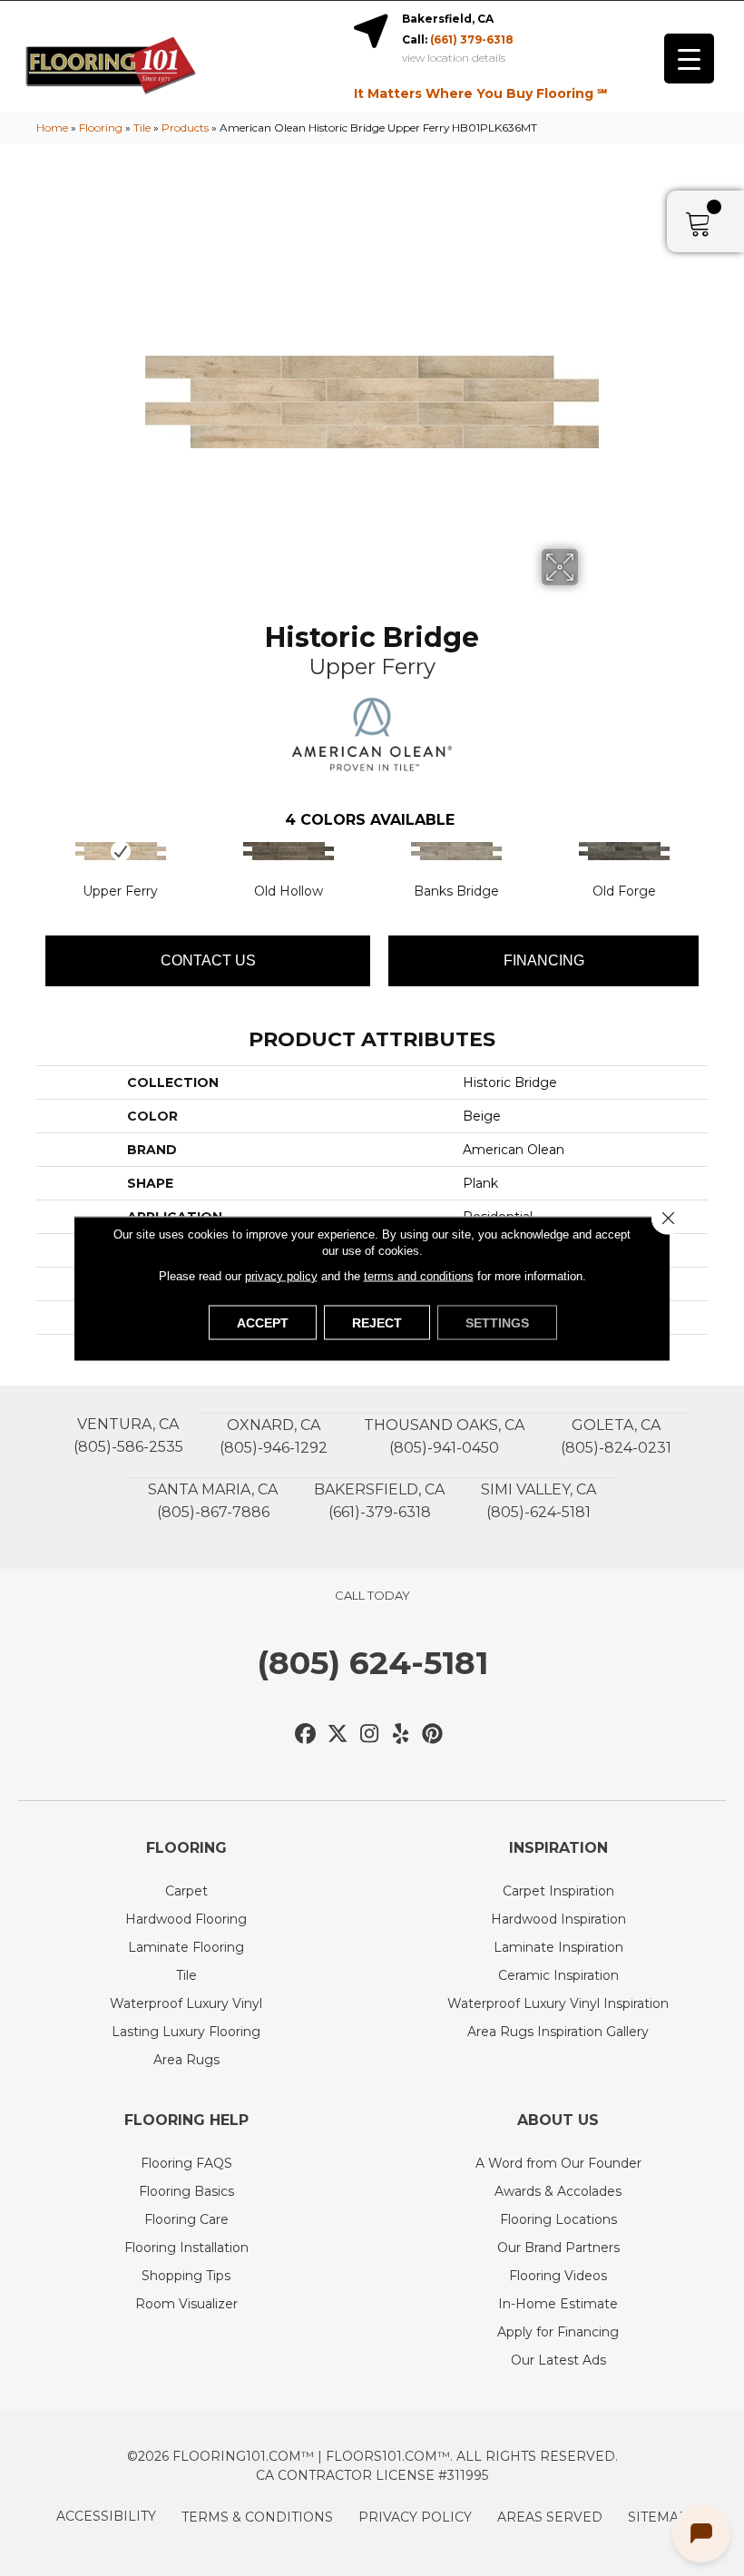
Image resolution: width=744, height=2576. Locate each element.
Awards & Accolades (558, 2191)
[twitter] (338, 1734)
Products (185, 127)
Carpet (186, 1891)
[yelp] (401, 1734)
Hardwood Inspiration (558, 1919)
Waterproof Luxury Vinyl (186, 2003)
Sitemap (658, 2517)
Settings (497, 1322)
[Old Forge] (624, 851)
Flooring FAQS (186, 2163)
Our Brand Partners (558, 2248)
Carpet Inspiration (558, 1891)
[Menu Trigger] (689, 59)
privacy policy (281, 1275)
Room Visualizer (186, 2304)
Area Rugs (186, 2060)
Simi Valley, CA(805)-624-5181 (538, 1501)
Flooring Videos (558, 2276)
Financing (544, 960)
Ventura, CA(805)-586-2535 (128, 1435)
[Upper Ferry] (120, 851)
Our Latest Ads (558, 2360)
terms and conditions (419, 1275)
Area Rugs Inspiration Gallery (558, 2032)
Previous (27, 869)
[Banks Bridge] (456, 851)
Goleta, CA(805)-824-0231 (616, 1436)
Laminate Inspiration (558, 1947)
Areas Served (550, 2517)
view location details (454, 58)
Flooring (101, 127)
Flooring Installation (186, 2248)
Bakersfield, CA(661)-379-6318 (379, 1501)
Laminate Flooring (186, 1947)
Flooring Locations (558, 2219)
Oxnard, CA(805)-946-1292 (274, 1436)
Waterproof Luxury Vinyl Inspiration (558, 2003)
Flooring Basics (186, 2191)
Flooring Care (186, 2219)
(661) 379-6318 (472, 39)
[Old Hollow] (288, 851)
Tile (142, 127)
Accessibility (106, 2516)
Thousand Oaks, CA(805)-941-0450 (444, 1436)
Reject (377, 1322)
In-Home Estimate (558, 2304)
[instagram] (370, 1734)
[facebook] (306, 1734)
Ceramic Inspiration (558, 1975)
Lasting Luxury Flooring (186, 2032)
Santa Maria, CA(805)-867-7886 (213, 1501)
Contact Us (208, 960)
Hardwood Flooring (186, 1919)
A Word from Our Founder (558, 2163)
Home (52, 127)
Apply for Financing (558, 2332)
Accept (263, 1322)
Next (717, 869)
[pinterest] (433, 1734)
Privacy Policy (415, 2517)
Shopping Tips (186, 2276)
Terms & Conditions (257, 2517)
